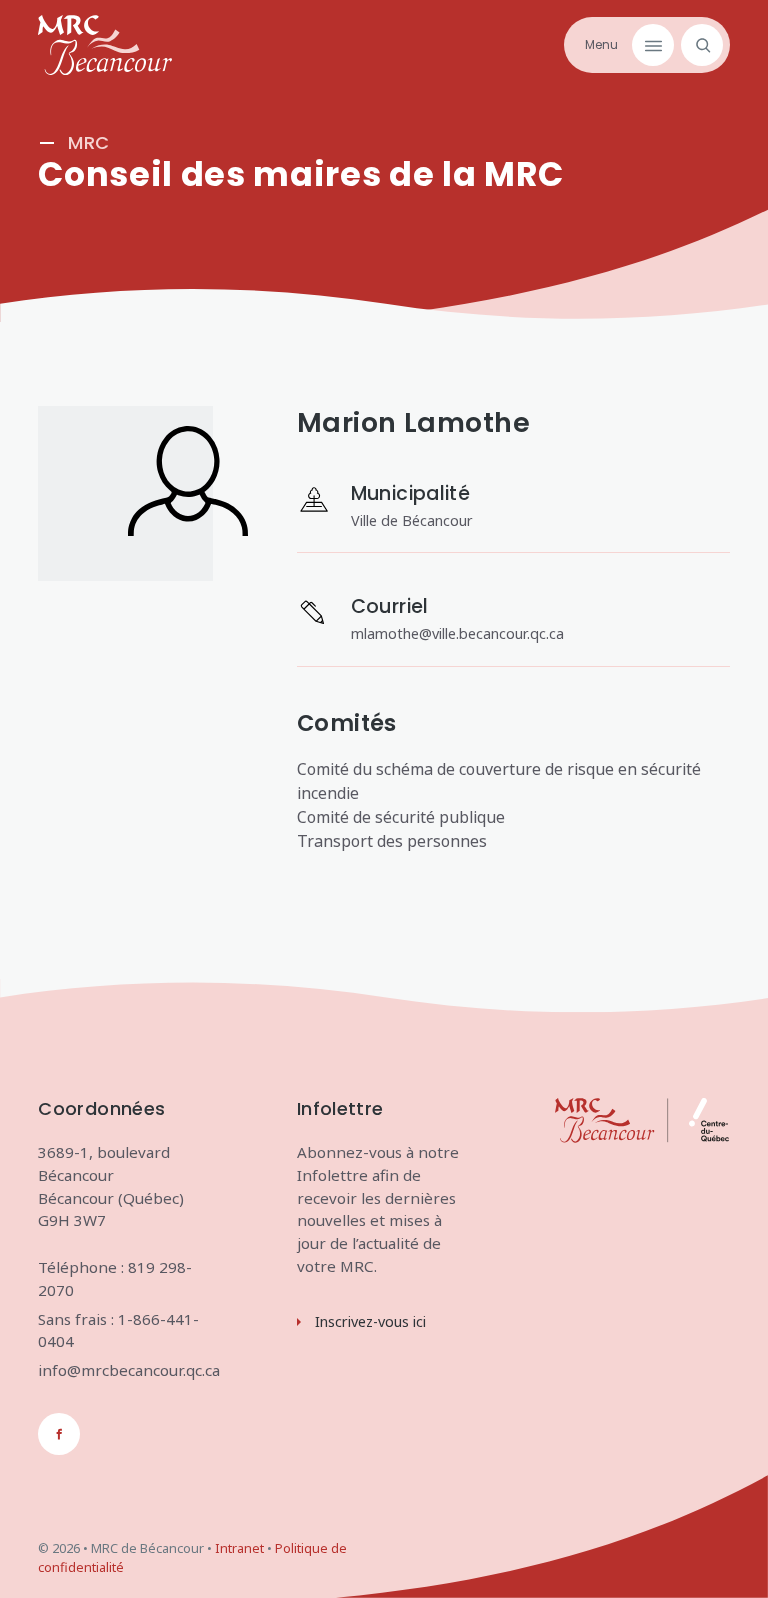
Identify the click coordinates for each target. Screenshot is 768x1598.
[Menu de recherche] (698, 45)
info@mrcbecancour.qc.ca (125, 1370)
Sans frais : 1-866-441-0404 (118, 1330)
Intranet (239, 1548)
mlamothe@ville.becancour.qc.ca (457, 633)
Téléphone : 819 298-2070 (115, 1278)
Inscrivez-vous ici (370, 1321)
